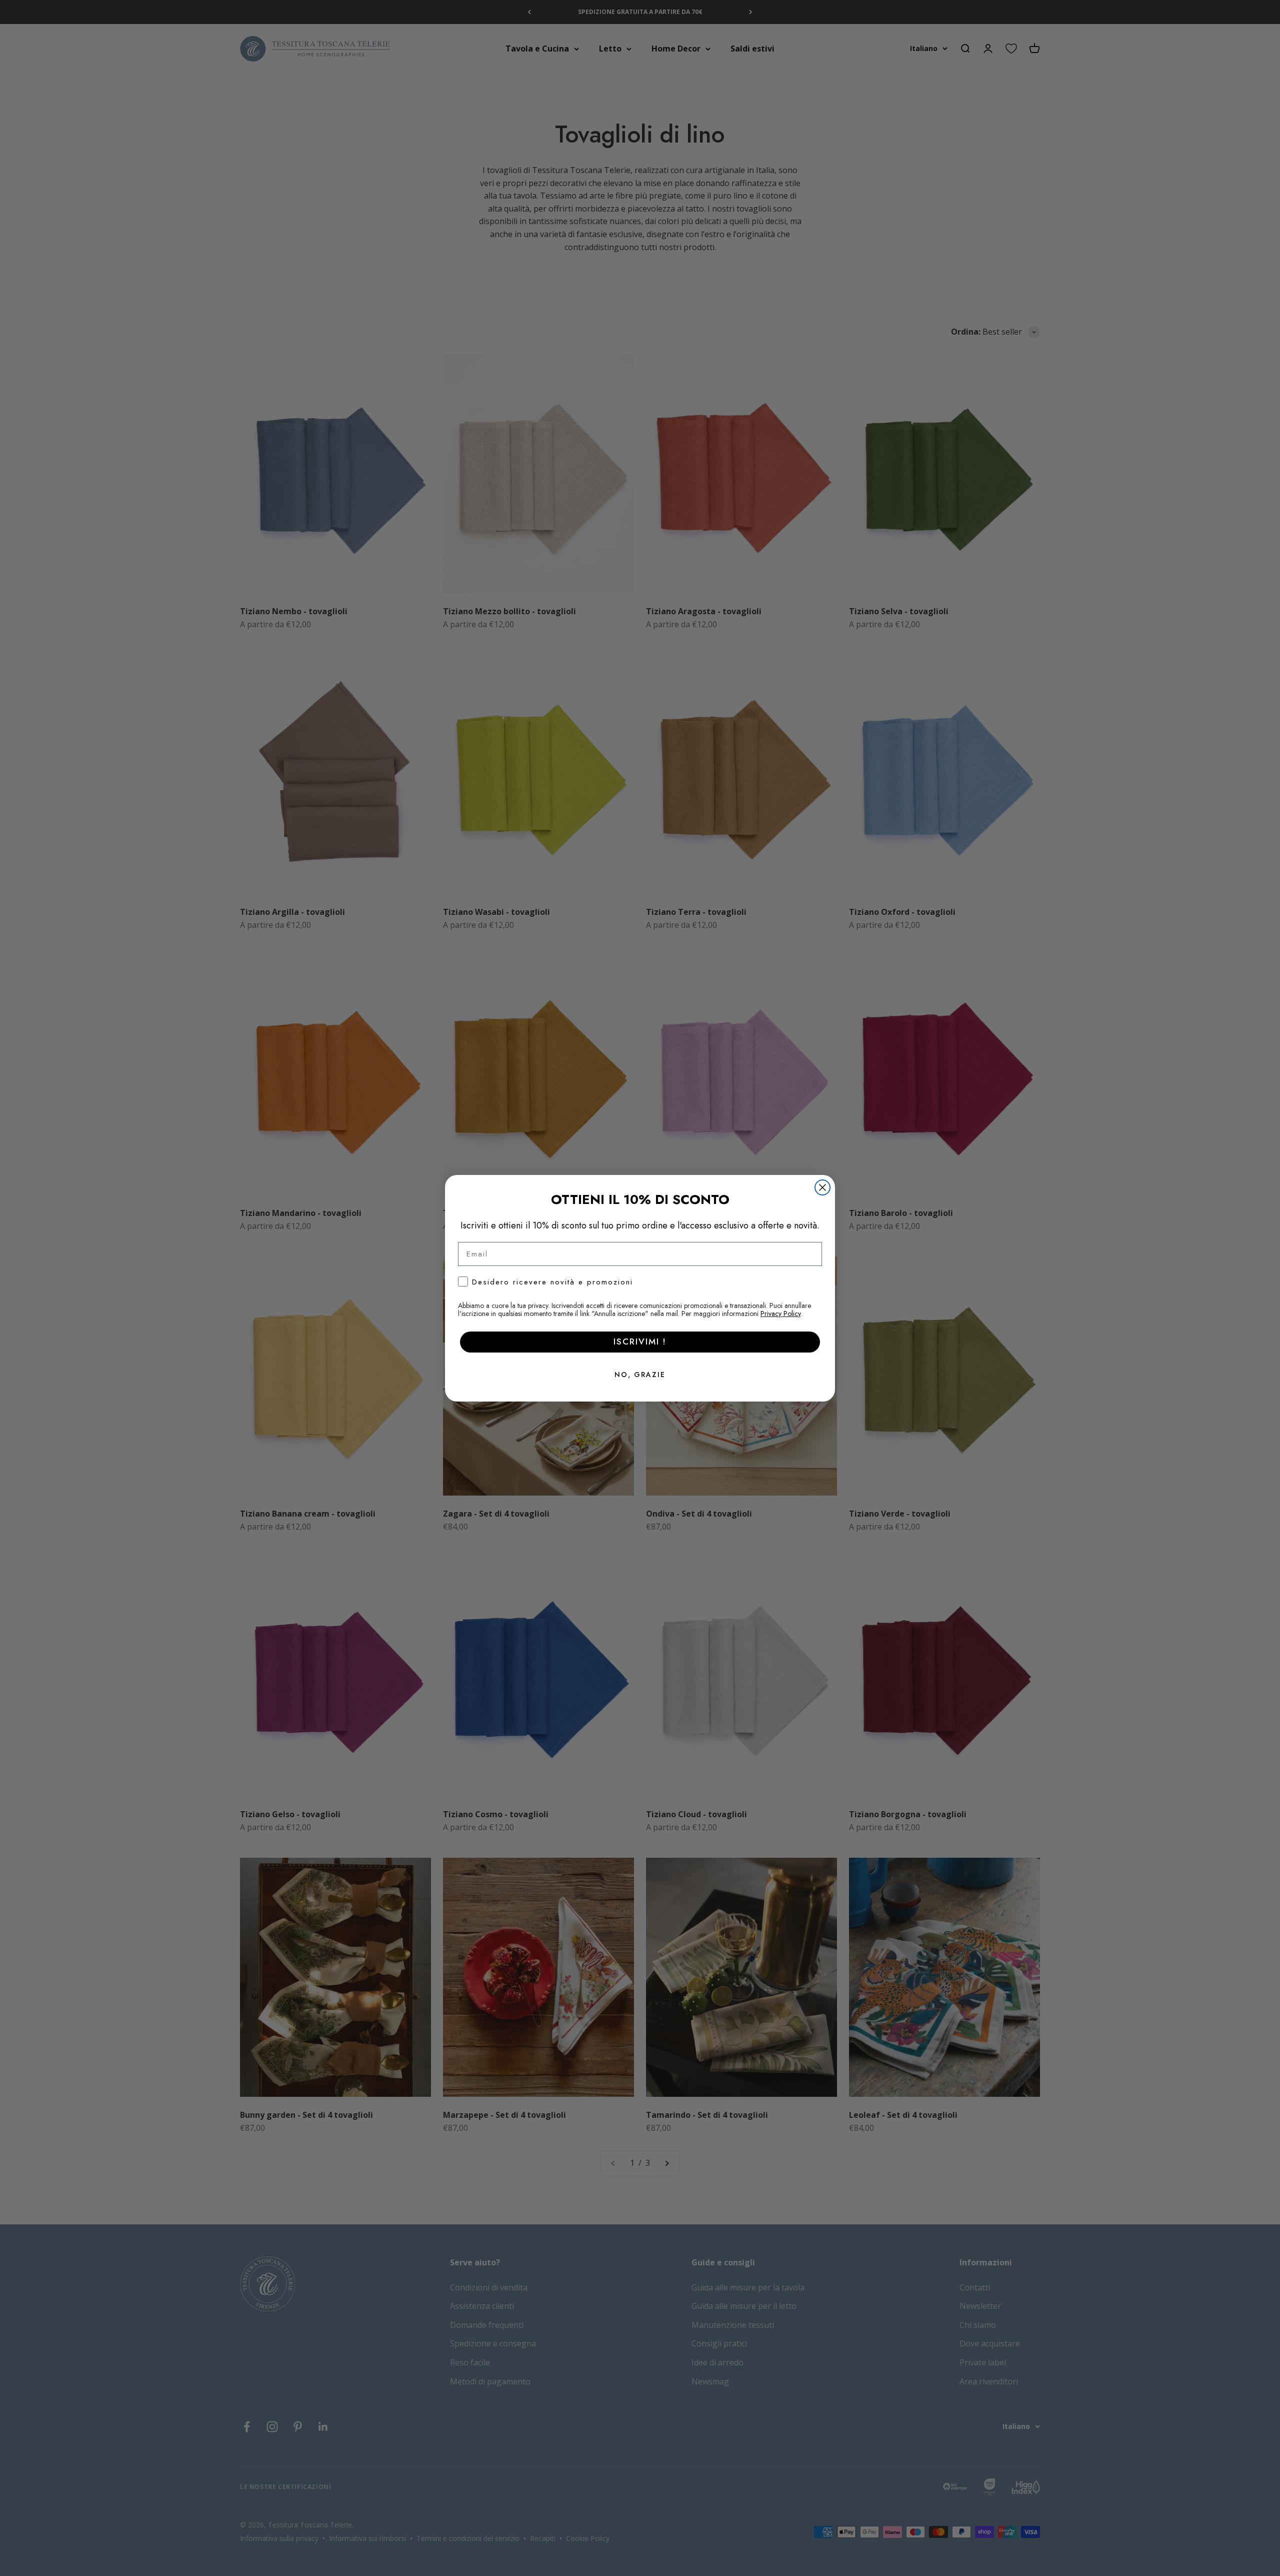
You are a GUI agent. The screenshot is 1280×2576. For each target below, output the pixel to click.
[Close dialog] (822, 1187)
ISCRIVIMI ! (640, 1342)
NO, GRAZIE (640, 1375)
